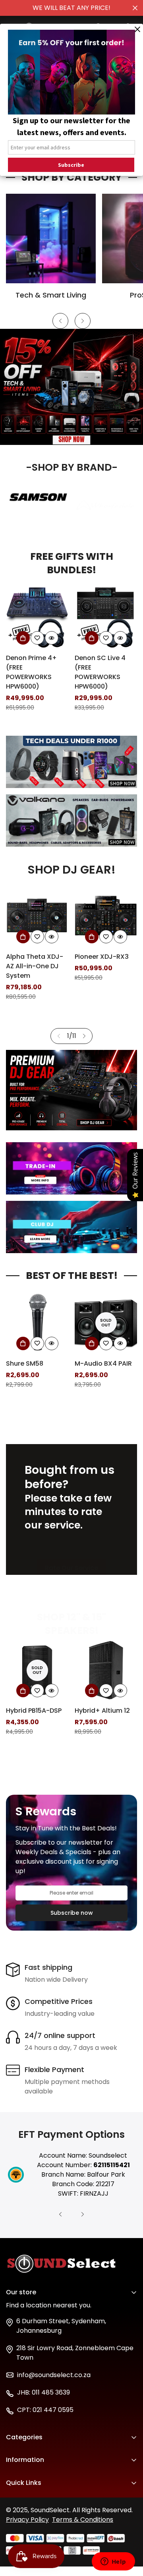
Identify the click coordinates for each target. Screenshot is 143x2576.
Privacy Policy (27, 2520)
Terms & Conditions (83, 2520)
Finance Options (31, 2498)
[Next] (83, 321)
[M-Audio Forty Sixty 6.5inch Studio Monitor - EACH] (106, 1331)
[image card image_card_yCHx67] (71, 821)
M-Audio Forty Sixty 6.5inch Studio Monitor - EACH (106, 1381)
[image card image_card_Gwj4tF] (71, 1168)
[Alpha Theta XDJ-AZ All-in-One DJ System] (37, 916)
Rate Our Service (71, 1568)
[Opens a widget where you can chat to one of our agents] (113, 2562)
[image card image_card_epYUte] (71, 762)
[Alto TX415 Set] (106, 625)
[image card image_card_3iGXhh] (71, 1227)
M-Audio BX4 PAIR (35, 1363)
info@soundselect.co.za (54, 2375)
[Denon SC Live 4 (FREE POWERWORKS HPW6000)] (37, 617)
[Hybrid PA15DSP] (106, 1678)
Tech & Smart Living (51, 295)
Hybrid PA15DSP (99, 1718)
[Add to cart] (23, 638)
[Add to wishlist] (37, 638)
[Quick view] (52, 638)
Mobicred (21, 2525)
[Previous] (60, 321)
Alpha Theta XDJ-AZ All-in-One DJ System (35, 966)
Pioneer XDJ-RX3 (102, 957)
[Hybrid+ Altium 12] (37, 1670)
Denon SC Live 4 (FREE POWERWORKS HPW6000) (31, 672)
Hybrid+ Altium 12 (34, 1711)
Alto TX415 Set (98, 666)
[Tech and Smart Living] (51, 239)
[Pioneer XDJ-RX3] (106, 916)
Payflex (17, 2511)
